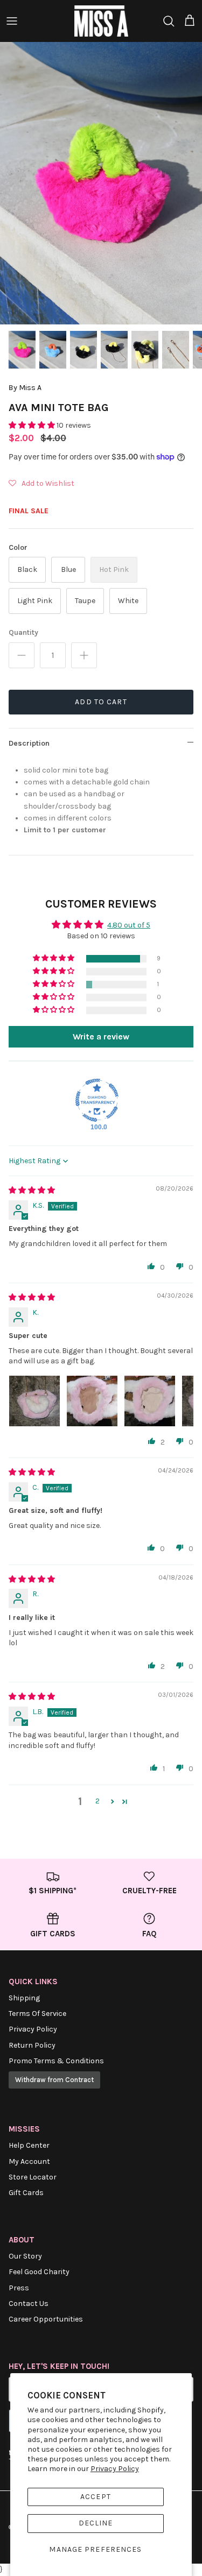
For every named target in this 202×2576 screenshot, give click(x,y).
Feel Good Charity (39, 2272)
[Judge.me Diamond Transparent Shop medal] (97, 1100)
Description (29, 743)
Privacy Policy (115, 2469)
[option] (101, 183)
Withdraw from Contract (54, 2080)
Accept (96, 2497)
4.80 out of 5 (129, 925)
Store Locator (33, 2177)
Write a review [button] (101, 1036)
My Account (29, 2161)
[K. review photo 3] (150, 1401)
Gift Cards (26, 2193)
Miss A (30, 388)
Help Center (29, 2145)
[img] (32, 1190)
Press (19, 2288)
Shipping (24, 1998)
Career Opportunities (46, 2319)
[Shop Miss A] (101, 21)
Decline (96, 2523)
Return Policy (32, 2045)
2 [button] (97, 1801)
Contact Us (29, 2303)
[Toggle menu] (12, 21)
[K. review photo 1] (34, 1401)
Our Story (25, 2256)
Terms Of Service (37, 2014)
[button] (33, 425)
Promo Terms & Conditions (56, 2061)
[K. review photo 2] (92, 1401)
